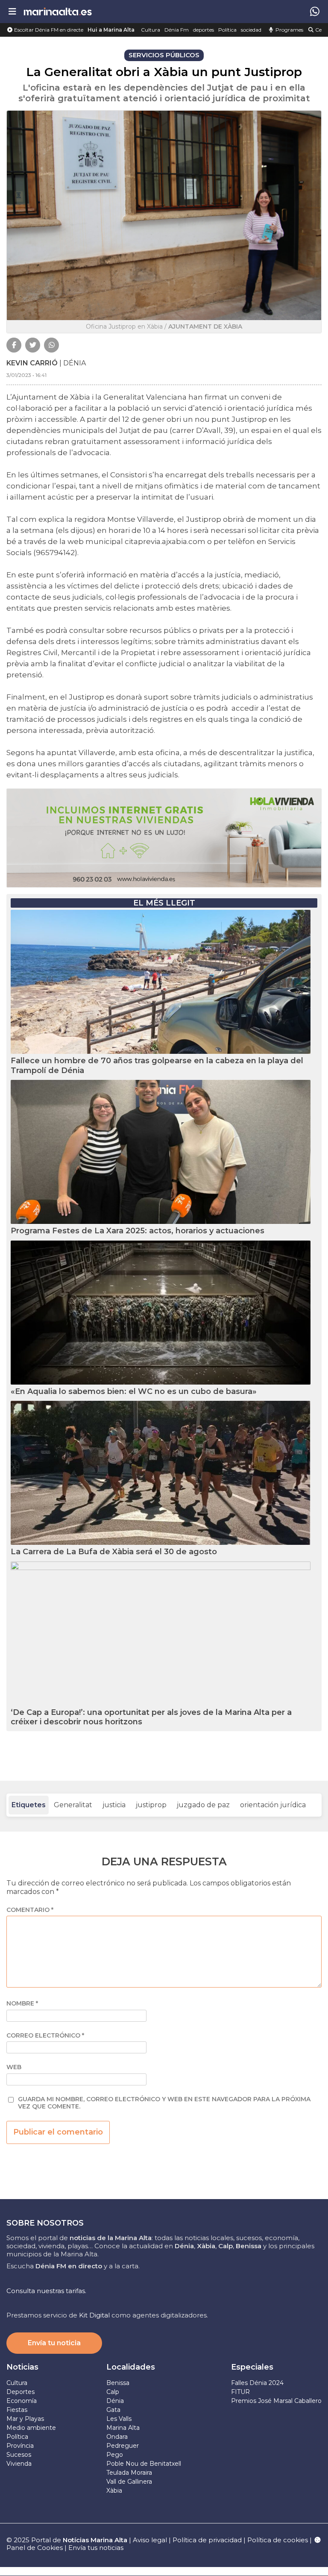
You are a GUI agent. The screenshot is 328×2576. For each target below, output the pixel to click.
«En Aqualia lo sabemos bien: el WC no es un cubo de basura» (134, 1391)
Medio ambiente (31, 2428)
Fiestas (17, 2410)
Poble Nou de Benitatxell (144, 2464)
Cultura (151, 30)
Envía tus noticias (96, 2548)
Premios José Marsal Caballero (276, 2401)
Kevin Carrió (32, 363)
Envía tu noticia (54, 2343)
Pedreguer (123, 2446)
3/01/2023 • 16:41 (26, 375)
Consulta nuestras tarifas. (46, 2291)
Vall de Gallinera (129, 2482)
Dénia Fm (177, 30)
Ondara (117, 2437)
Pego (115, 2455)
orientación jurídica (273, 1805)
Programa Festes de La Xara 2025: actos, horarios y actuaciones (138, 1231)
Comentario (30, 1910)
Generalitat (73, 1805)
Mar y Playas (25, 2419)
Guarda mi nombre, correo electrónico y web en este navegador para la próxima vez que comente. (164, 2103)
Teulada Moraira (129, 2473)
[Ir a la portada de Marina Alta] (58, 11)
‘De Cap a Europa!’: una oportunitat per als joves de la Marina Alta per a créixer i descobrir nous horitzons (151, 1717)
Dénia (115, 2401)
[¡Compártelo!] (14, 345)
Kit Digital (94, 2315)
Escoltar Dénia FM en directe (48, 30)
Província (20, 2446)
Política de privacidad (208, 2540)
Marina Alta (123, 2428)
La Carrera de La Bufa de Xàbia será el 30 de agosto (114, 1552)
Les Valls (119, 2419)
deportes (204, 30)
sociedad (251, 30)
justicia (114, 1805)
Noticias (22, 2367)
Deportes (20, 2392)
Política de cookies (278, 2540)
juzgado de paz (203, 1805)
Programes (289, 30)
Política (227, 30)
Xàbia (114, 2491)
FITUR (240, 2392)
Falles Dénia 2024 (257, 2383)
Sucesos (19, 2455)
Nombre (22, 2004)
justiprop (151, 1805)
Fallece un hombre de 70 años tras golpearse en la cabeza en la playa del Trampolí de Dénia (157, 1066)
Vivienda (19, 2464)
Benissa (118, 2383)
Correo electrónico (45, 2036)
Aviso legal (150, 2540)
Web (14, 2067)
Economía (22, 2401)
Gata (113, 2410)
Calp (113, 2392)
